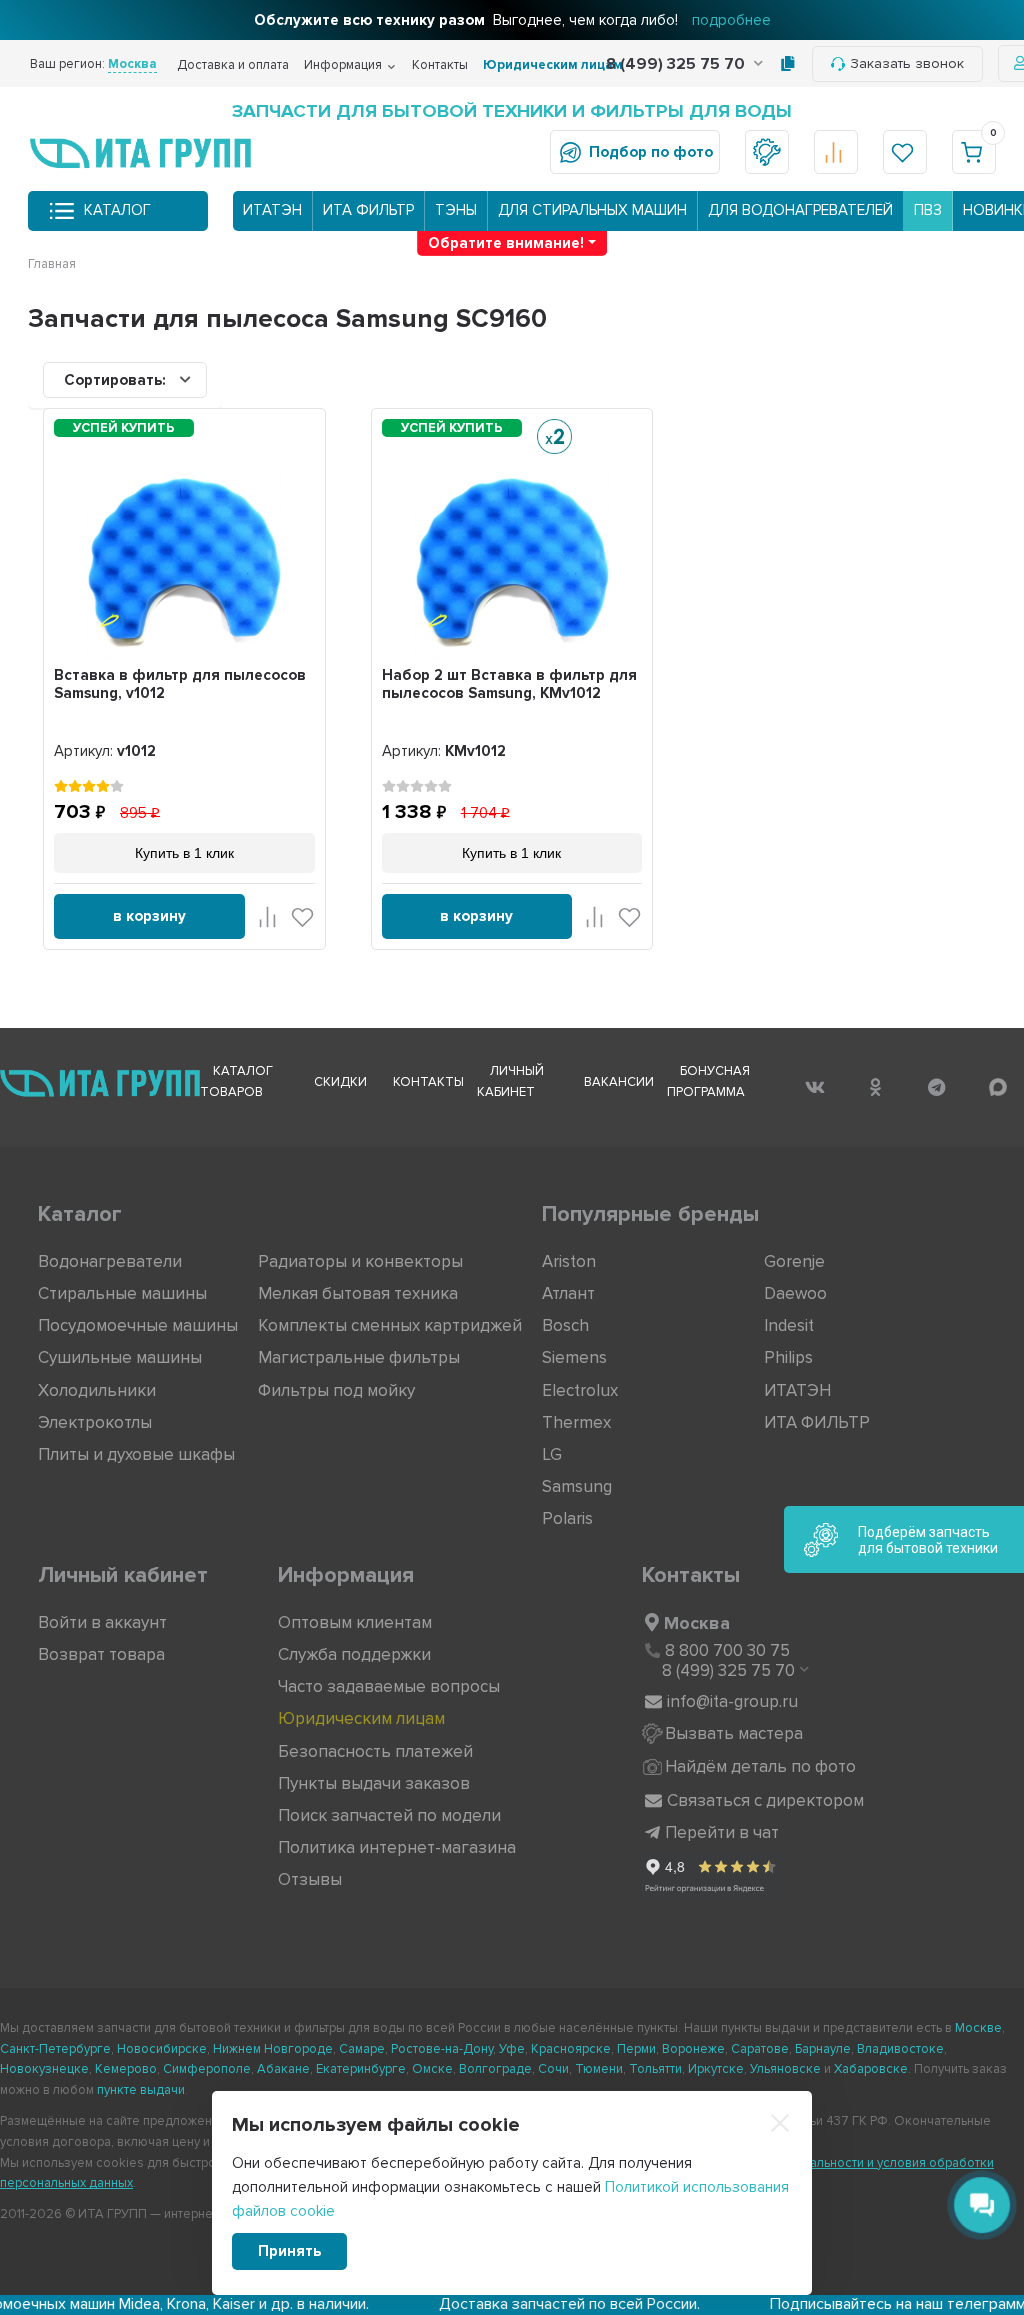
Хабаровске (871, 2069)
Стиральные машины (122, 1293)
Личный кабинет (510, 1081)
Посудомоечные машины (138, 1325)
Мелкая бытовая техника (358, 1293)
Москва (697, 1623)
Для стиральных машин (592, 210)
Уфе (512, 2049)
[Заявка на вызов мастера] (767, 152)
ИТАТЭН (272, 210)
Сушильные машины (120, 1357)
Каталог (117, 210)
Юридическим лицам (553, 65)
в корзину (149, 916)
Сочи (553, 2069)
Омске (432, 2069)
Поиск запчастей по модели (389, 1815)
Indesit (789, 1325)
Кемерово (126, 2069)
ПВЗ (928, 210)
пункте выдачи (141, 2090)
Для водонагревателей (800, 210)
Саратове (760, 2049)
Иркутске (716, 2069)
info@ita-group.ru (732, 1701)
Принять (289, 2251)
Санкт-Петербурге (55, 2049)
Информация (343, 65)
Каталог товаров (236, 1081)
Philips (788, 1357)
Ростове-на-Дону (442, 2049)
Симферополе (207, 2069)
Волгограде (495, 2069)
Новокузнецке (44, 2069)
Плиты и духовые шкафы (136, 1454)
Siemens (574, 1357)
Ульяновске (785, 2069)
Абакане (283, 2069)
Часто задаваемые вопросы (389, 1686)
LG (552, 1454)
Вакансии (619, 1082)
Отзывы (310, 1879)
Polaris (567, 1518)
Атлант (568, 1293)
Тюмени (599, 2069)
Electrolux (580, 1390)
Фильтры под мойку (336, 1390)
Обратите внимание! (506, 243)
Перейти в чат (722, 1832)
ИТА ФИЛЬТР (368, 210)
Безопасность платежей (375, 1751)
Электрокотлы (95, 1422)
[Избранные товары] (905, 152)
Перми (636, 2049)
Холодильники (97, 1390)
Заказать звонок (907, 63)
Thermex (576, 1422)
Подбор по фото (651, 152)
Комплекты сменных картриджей (390, 1325)
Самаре (362, 2049)
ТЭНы (456, 210)
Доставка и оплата (233, 65)
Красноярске (571, 2049)
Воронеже (693, 2049)
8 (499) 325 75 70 (677, 64)
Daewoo (795, 1293)
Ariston (569, 1261)
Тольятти (655, 2069)
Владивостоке (900, 2049)
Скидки (340, 1082)
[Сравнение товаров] (836, 152)
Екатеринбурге (361, 2069)
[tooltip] (787, 64)
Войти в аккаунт (102, 1622)
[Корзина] (974, 152)
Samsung (577, 1486)
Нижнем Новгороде (273, 2049)
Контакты (440, 65)
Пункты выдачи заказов (374, 1783)
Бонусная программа (708, 1081)
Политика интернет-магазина (397, 1847)
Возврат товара (101, 1654)
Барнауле (823, 2049)
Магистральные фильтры (359, 1357)
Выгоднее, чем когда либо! (512, 20)
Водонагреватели (110, 1261)
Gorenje (794, 1261)
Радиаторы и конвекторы (360, 1261)
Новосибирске (162, 2049)
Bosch (565, 1325)
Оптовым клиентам (355, 1622)
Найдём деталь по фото (760, 1766)
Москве (978, 2028)
